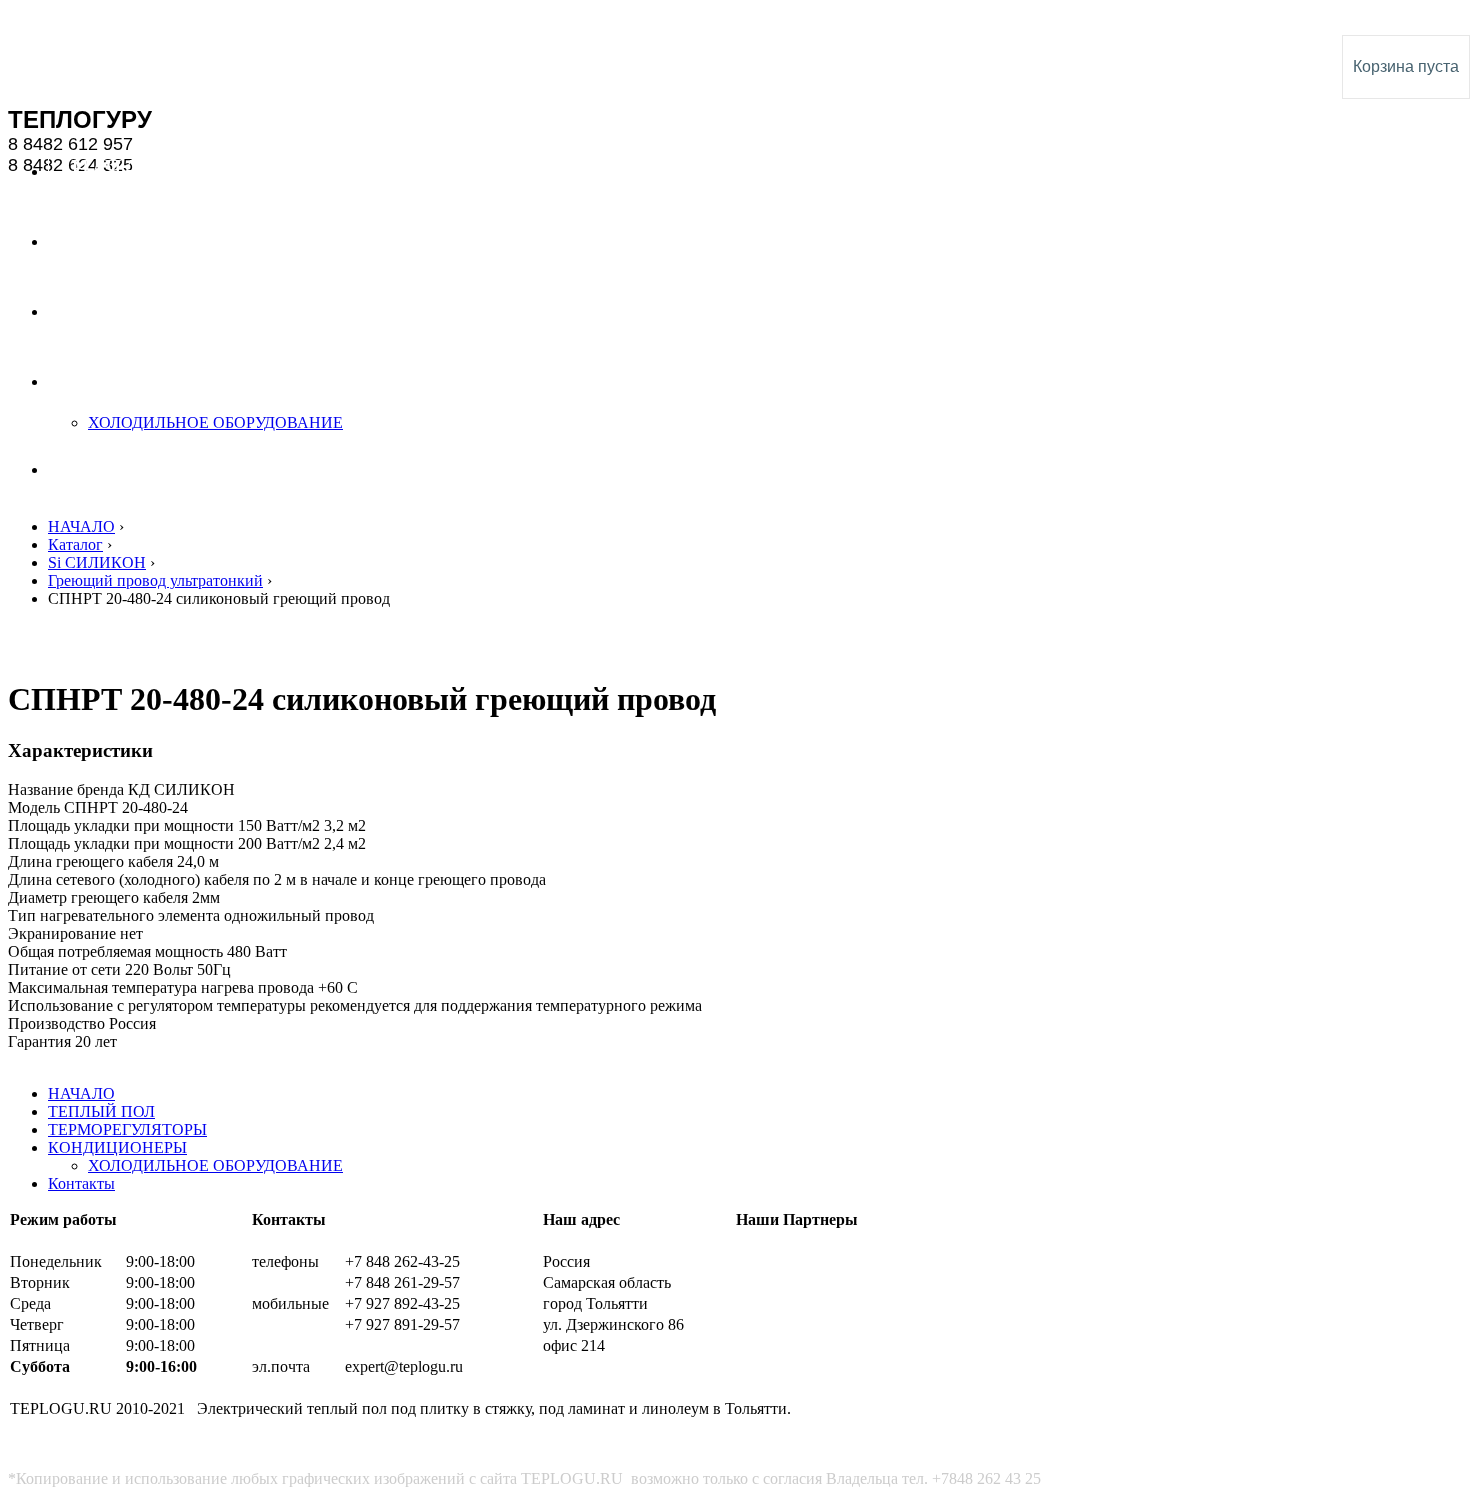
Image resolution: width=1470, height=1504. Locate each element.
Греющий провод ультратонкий (155, 580)
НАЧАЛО (81, 526)
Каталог (75, 544)
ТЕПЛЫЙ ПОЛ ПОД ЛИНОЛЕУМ (119, 17)
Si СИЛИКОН (97, 562)
